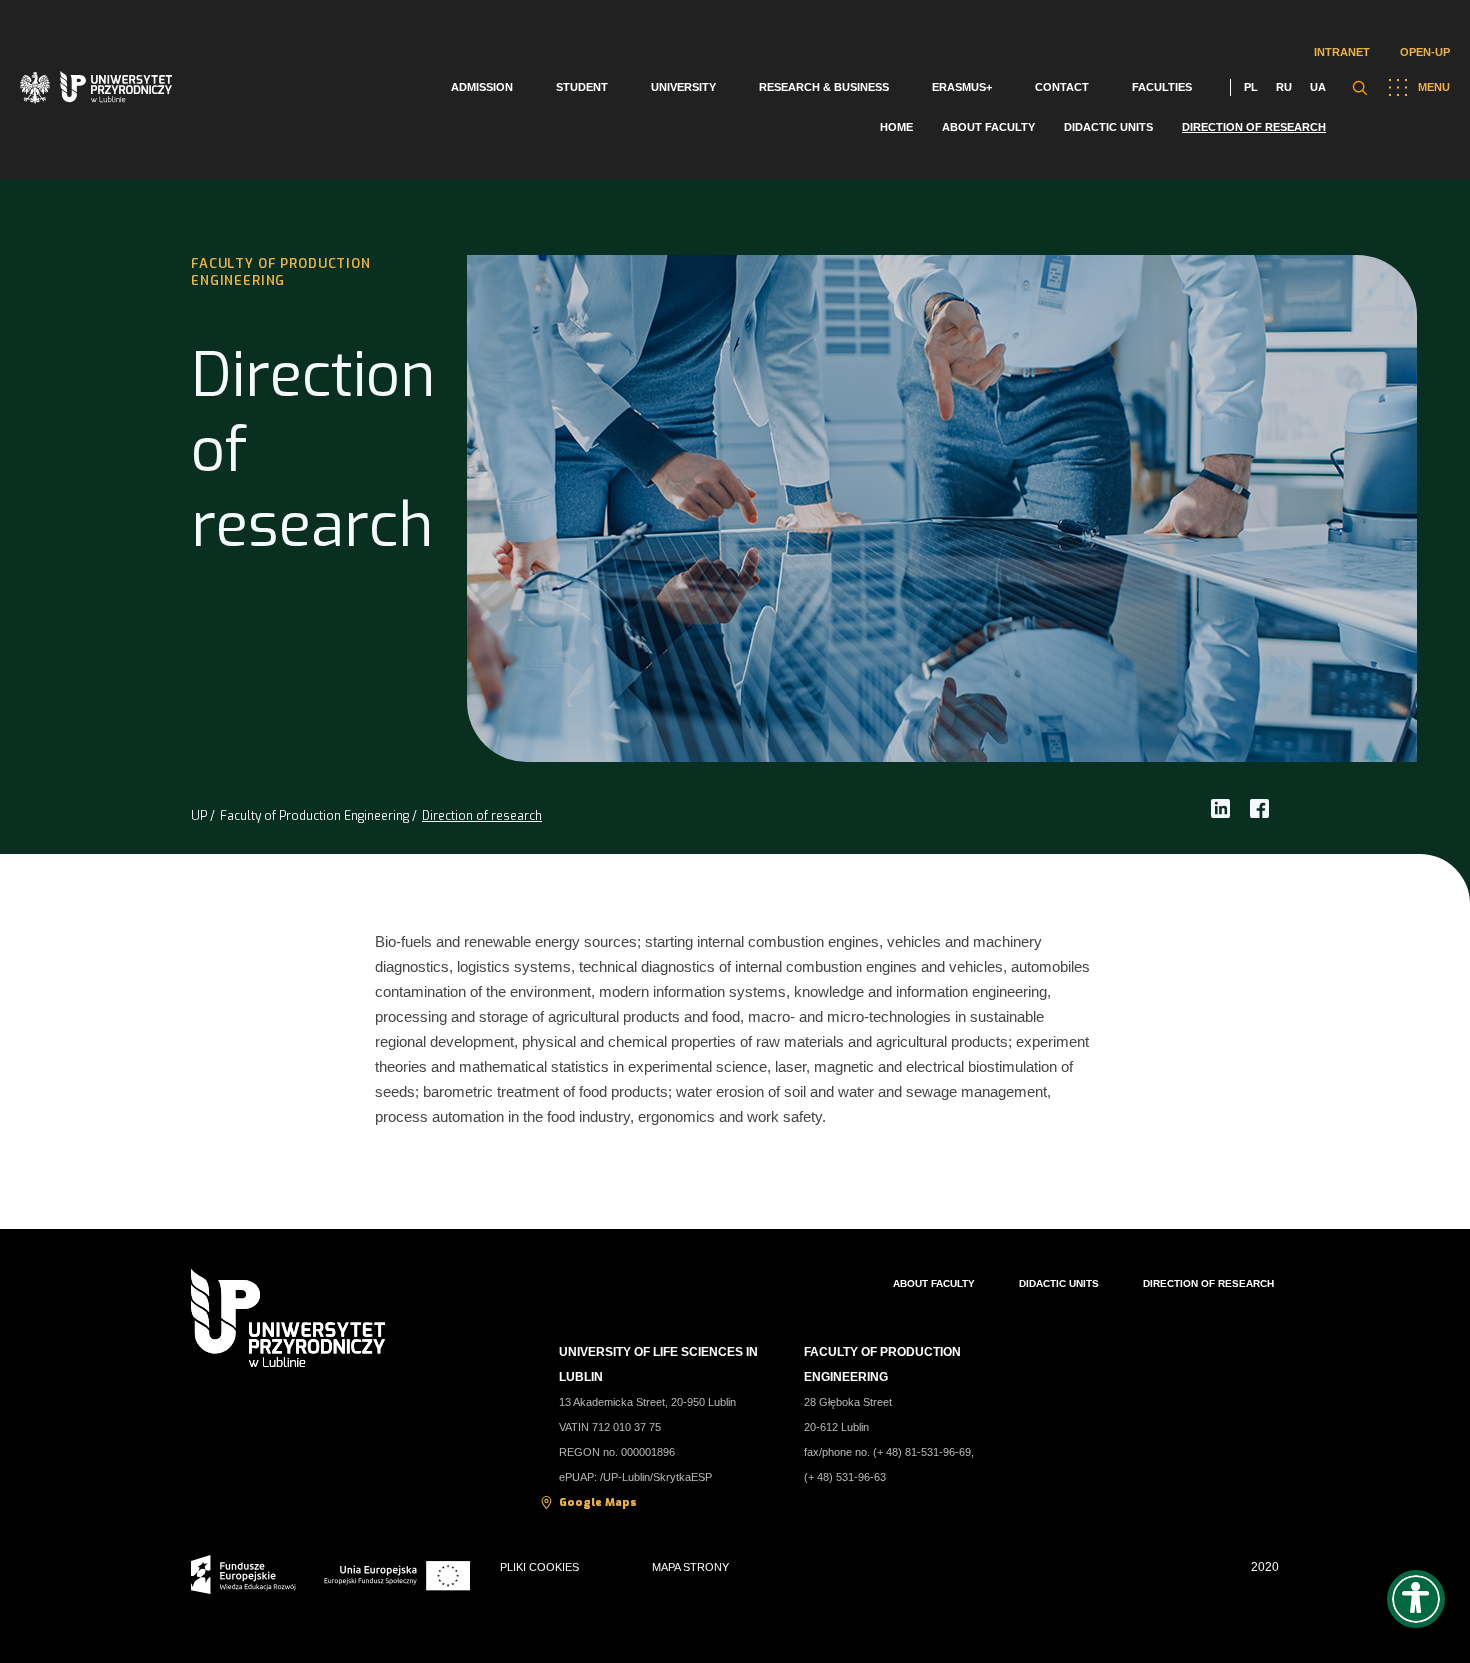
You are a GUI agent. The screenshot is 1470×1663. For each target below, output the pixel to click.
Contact (1062, 87)
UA (1318, 87)
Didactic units (1108, 127)
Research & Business (824, 87)
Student (582, 87)
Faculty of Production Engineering (314, 816)
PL (1251, 87)
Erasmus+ (962, 87)
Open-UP (1425, 52)
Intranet (1342, 52)
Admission (482, 87)
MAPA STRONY (690, 1567)
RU (1284, 87)
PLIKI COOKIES (539, 1567)
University (683, 87)
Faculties (1162, 87)
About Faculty (988, 127)
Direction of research (1254, 127)
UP (199, 816)
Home (896, 127)
